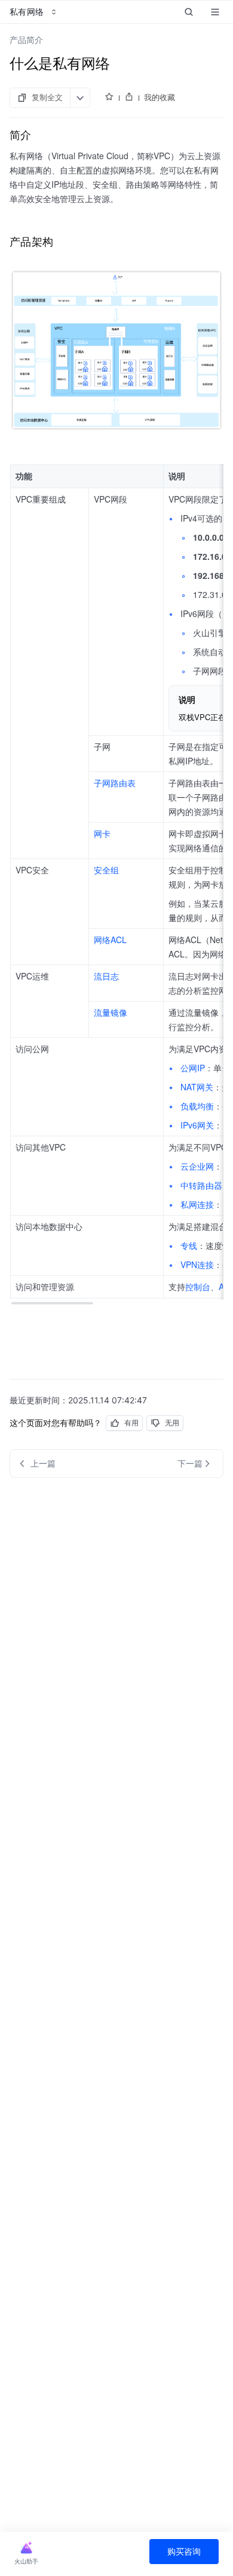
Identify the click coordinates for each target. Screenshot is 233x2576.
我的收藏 (160, 97)
